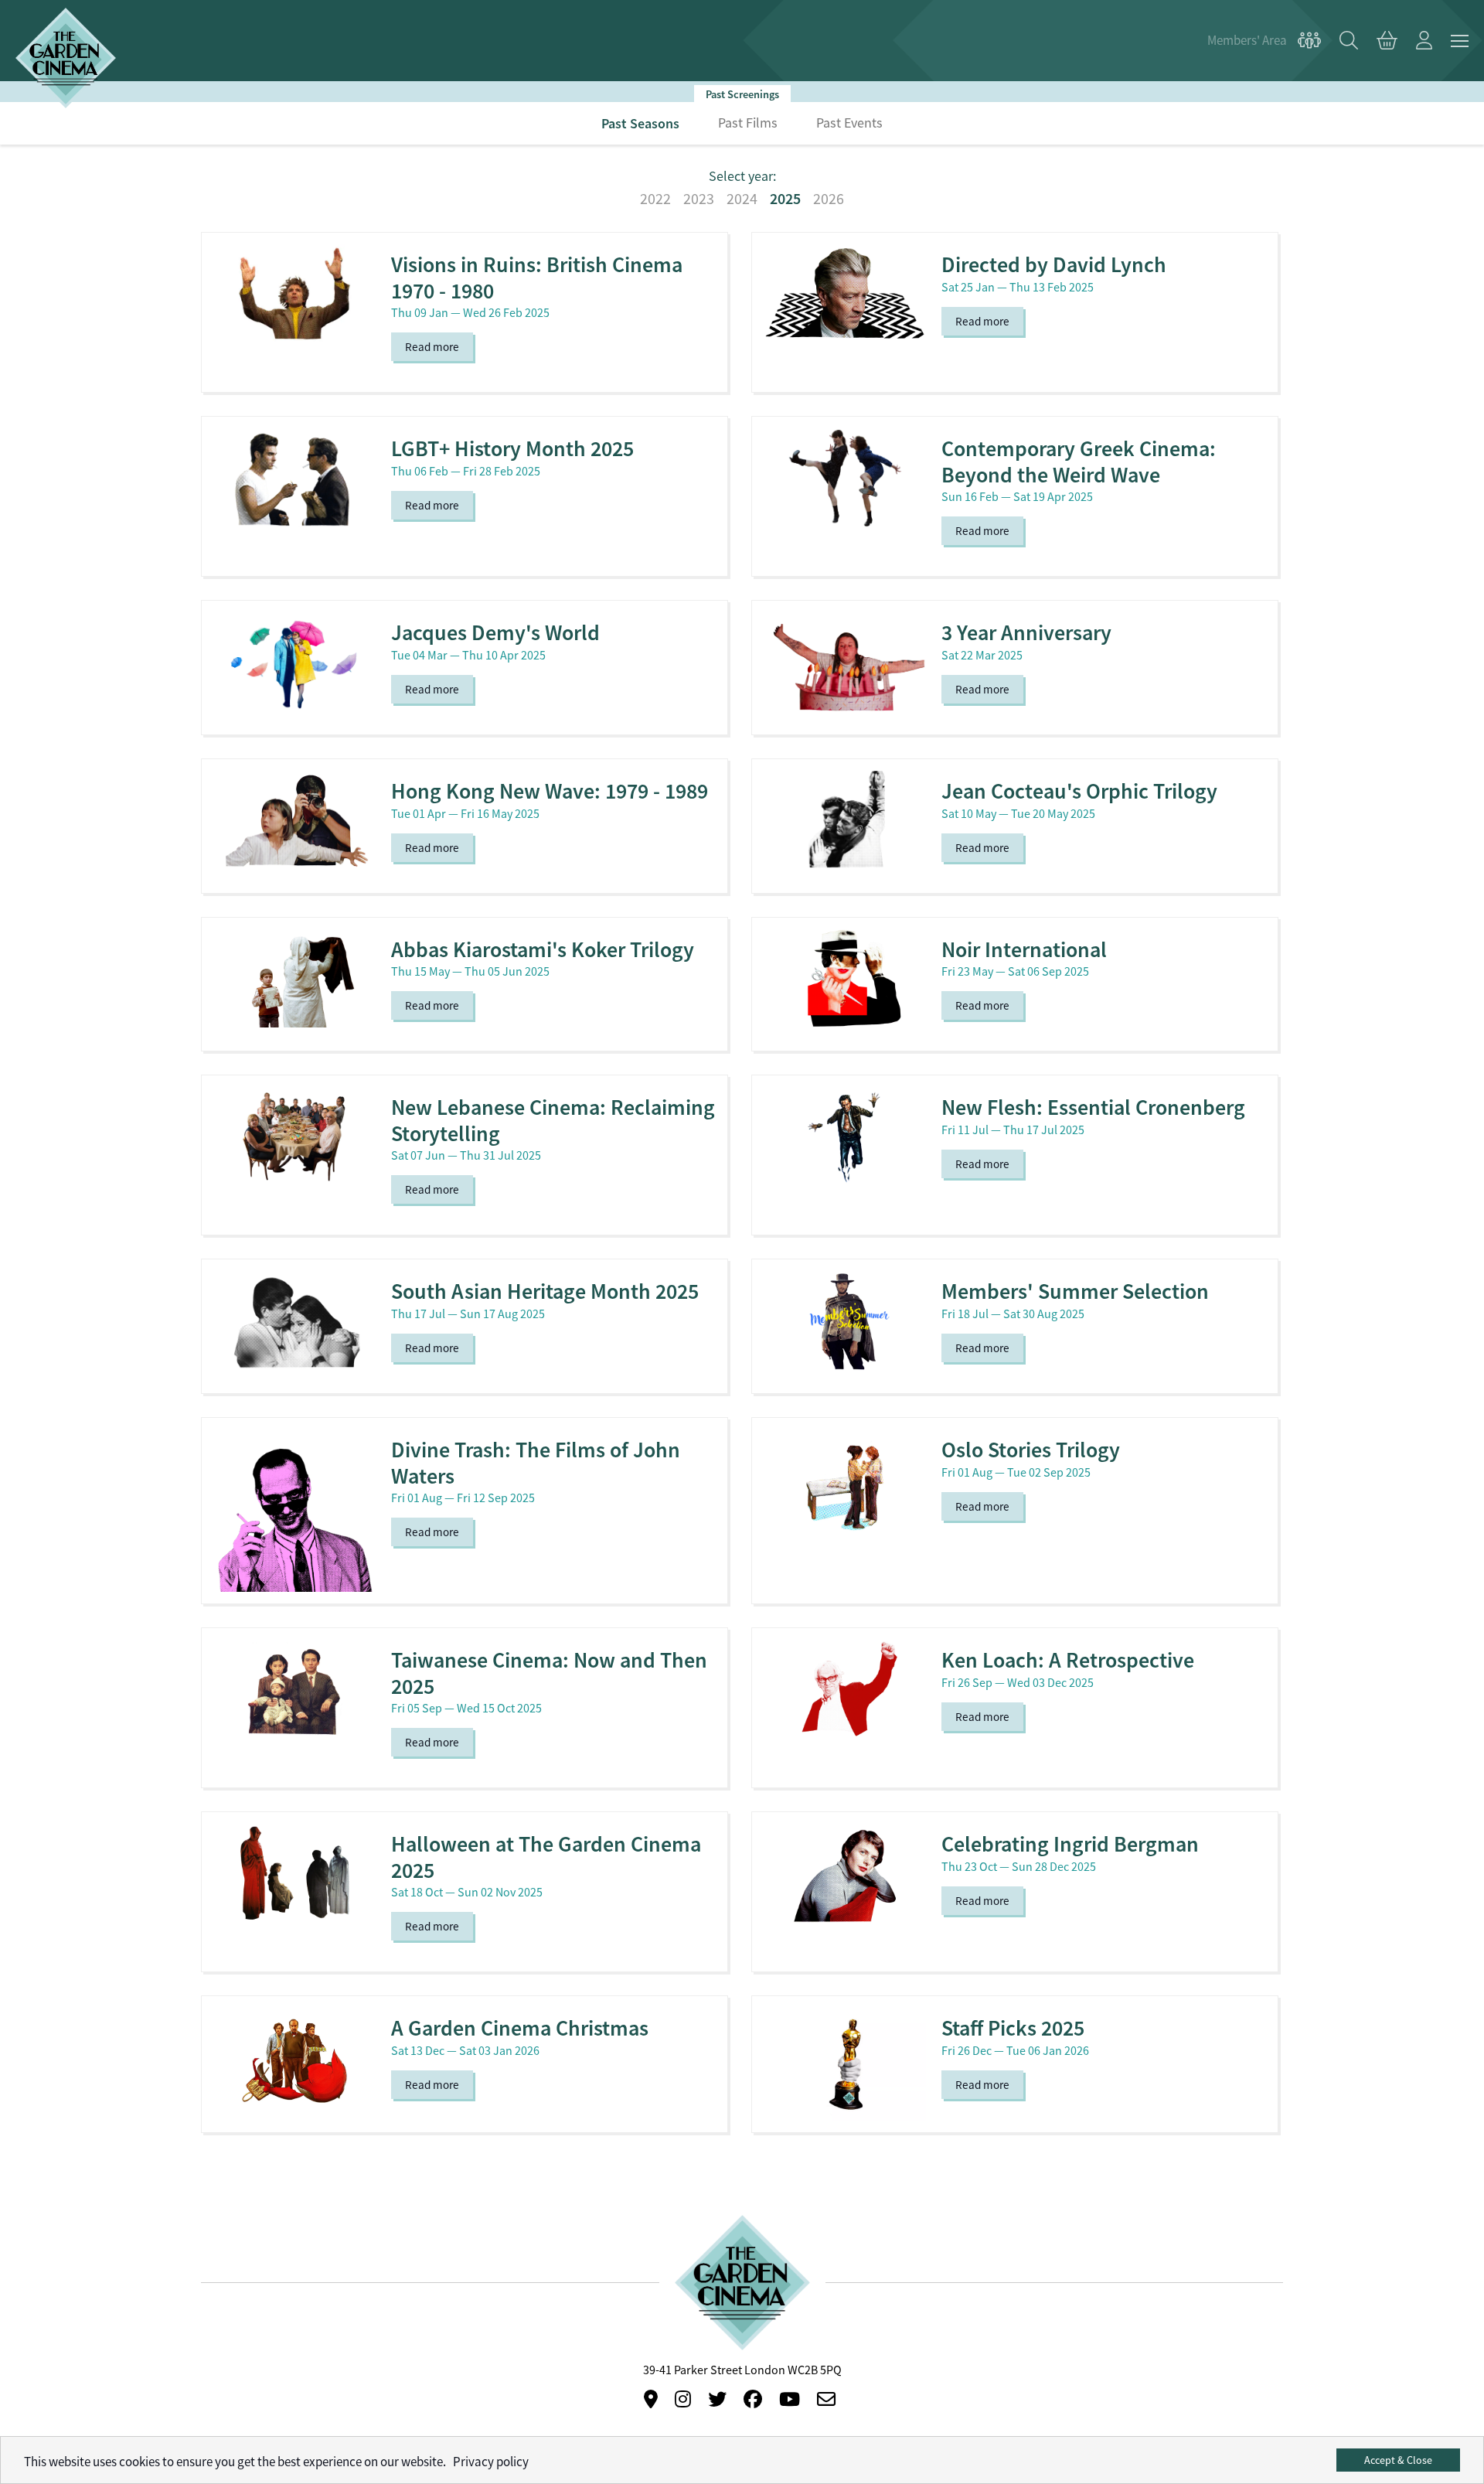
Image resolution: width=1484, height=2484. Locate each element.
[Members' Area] (1264, 41)
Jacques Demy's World (495, 633)
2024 (742, 199)
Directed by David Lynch (1054, 265)
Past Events (849, 123)
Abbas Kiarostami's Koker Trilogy (543, 950)
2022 (655, 199)
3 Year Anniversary (1026, 633)
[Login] (1424, 41)
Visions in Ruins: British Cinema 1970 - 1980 (537, 278)
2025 (785, 199)
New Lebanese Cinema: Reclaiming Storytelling (553, 1121)
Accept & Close (1398, 2460)
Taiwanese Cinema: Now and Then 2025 (549, 1673)
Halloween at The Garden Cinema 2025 (546, 1857)
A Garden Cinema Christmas (520, 2028)
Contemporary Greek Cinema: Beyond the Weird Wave (1079, 462)
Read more (432, 347)
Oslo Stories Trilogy (1031, 1450)
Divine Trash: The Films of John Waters (536, 1463)
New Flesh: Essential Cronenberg (1093, 1107)
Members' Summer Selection (1075, 1291)
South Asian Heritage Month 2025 (545, 1291)
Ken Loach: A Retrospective (1068, 1660)
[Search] (1349, 41)
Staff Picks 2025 (1013, 2028)
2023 (699, 199)
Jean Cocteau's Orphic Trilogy (1079, 791)
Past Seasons (640, 123)
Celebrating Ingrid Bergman (1070, 1844)
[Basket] (1387, 41)
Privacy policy (491, 2462)
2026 (829, 199)
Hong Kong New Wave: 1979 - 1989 (550, 791)
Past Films (748, 123)
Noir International (1024, 950)
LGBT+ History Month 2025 (512, 449)
